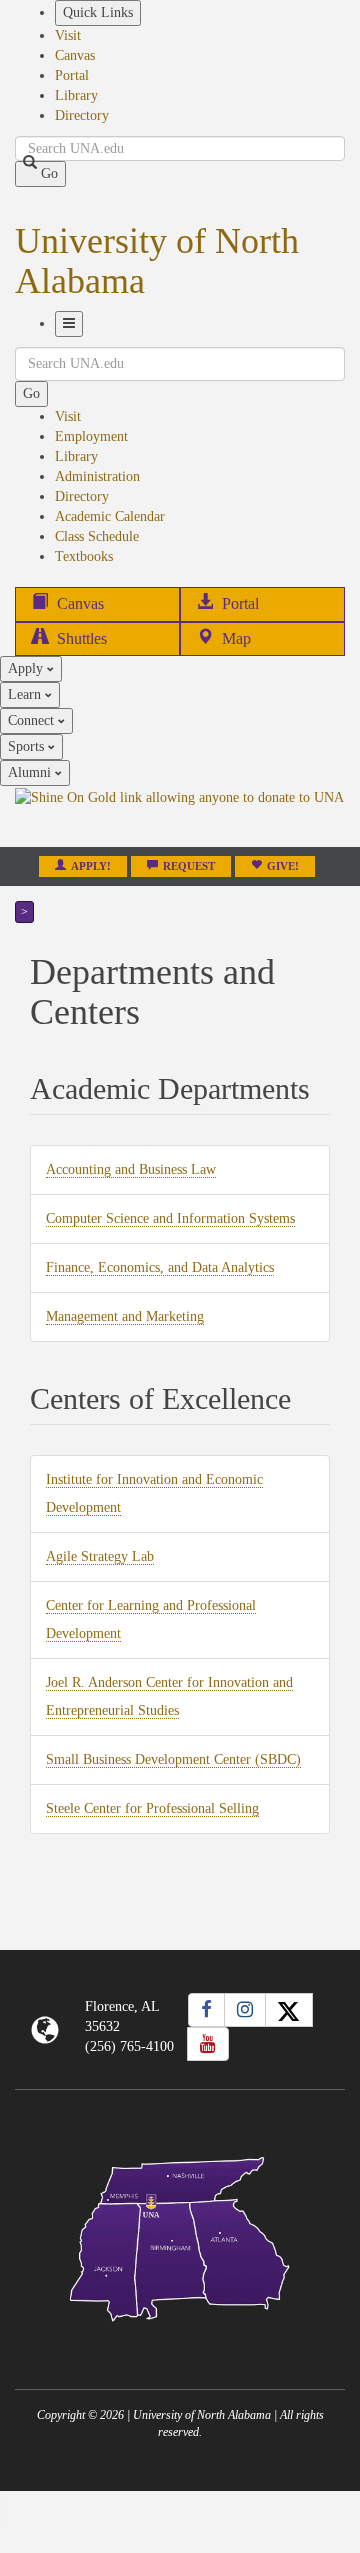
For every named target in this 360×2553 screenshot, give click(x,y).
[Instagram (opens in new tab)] (245, 2010)
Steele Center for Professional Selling (152, 1809)
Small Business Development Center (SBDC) (173, 1760)
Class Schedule (97, 536)
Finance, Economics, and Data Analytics (160, 1268)
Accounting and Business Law (131, 1170)
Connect (33, 720)
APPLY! (91, 866)
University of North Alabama (157, 261)
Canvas (75, 55)
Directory (82, 115)
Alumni (31, 772)
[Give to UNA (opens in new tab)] (180, 816)
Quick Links (98, 12)
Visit (68, 35)
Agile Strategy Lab (100, 1557)
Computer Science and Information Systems (170, 1219)
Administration (97, 476)
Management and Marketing (125, 1317)
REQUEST (189, 866)
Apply (27, 668)
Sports (28, 746)
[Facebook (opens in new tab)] (206, 2010)
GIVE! (283, 866)
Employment (91, 436)
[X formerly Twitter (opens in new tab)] (289, 2010)
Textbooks (84, 556)
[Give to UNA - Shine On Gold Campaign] (180, 2337)
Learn (26, 694)
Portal (72, 75)
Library (76, 95)
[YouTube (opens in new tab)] (208, 2044)
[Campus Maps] (180, 2235)
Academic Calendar (110, 516)
